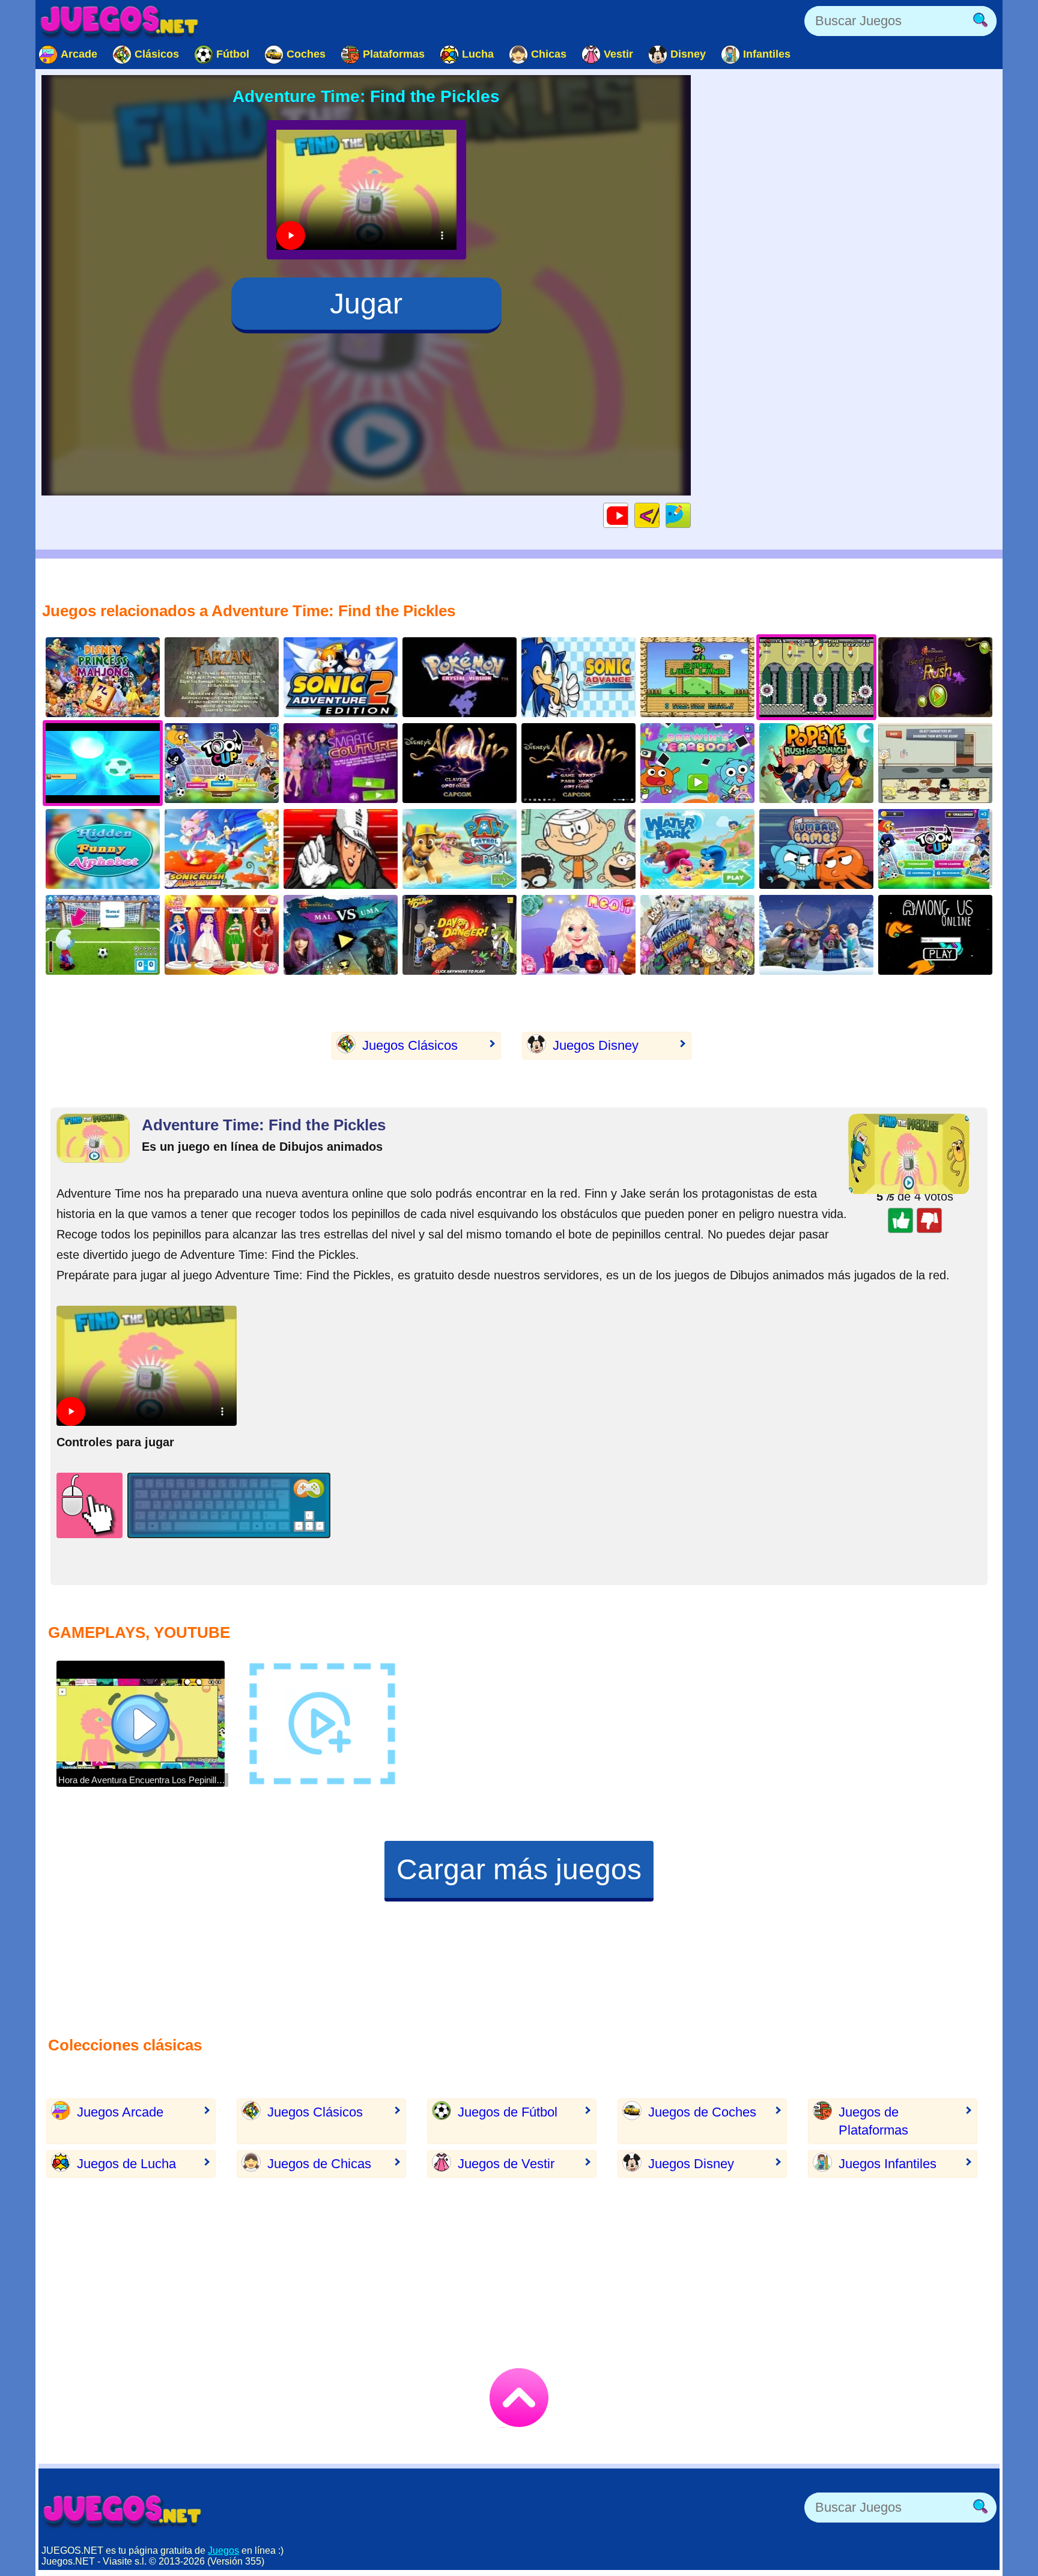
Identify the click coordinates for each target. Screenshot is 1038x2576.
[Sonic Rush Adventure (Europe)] (222, 849)
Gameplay (628, 515)
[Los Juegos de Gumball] (816, 849)
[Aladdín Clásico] (460, 763)
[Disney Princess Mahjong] (103, 677)
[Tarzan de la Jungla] (222, 677)
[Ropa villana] (341, 763)
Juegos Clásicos (410, 1045)
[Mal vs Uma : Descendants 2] (341, 935)
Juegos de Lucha (126, 2164)
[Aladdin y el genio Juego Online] (578, 763)
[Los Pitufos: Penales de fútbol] (103, 935)
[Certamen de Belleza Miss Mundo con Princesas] (222, 935)
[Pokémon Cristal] (460, 677)
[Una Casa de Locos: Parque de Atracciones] (697, 935)
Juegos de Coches (702, 2112)
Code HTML (659, 515)
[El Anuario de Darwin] (697, 763)
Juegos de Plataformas (873, 2121)
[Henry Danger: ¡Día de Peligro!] (460, 935)
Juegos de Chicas (319, 2164)
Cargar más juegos (519, 1869)
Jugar (366, 304)
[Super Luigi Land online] (697, 677)
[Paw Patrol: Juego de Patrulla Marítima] (460, 849)
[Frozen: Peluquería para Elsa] (578, 935)
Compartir (690, 515)
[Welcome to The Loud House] (935, 763)
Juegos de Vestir (506, 2164)
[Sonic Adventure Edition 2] (341, 677)
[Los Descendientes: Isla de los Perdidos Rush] (935, 677)
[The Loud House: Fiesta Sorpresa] (578, 849)
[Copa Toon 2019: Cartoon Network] (222, 763)
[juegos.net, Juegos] (120, 21)
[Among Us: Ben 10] (935, 935)
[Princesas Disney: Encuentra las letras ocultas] (103, 849)
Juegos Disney (596, 1045)
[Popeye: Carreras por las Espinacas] (816, 763)
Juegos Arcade (120, 2112)
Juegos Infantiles (888, 2164)
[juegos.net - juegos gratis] (123, 2511)
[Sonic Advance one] (578, 677)
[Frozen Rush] (816, 935)
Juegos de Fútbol (508, 2112)
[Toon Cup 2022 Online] (935, 849)
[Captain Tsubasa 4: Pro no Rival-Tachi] (341, 849)
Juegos (223, 2550)
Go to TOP (519, 2398)
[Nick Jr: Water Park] (697, 849)
